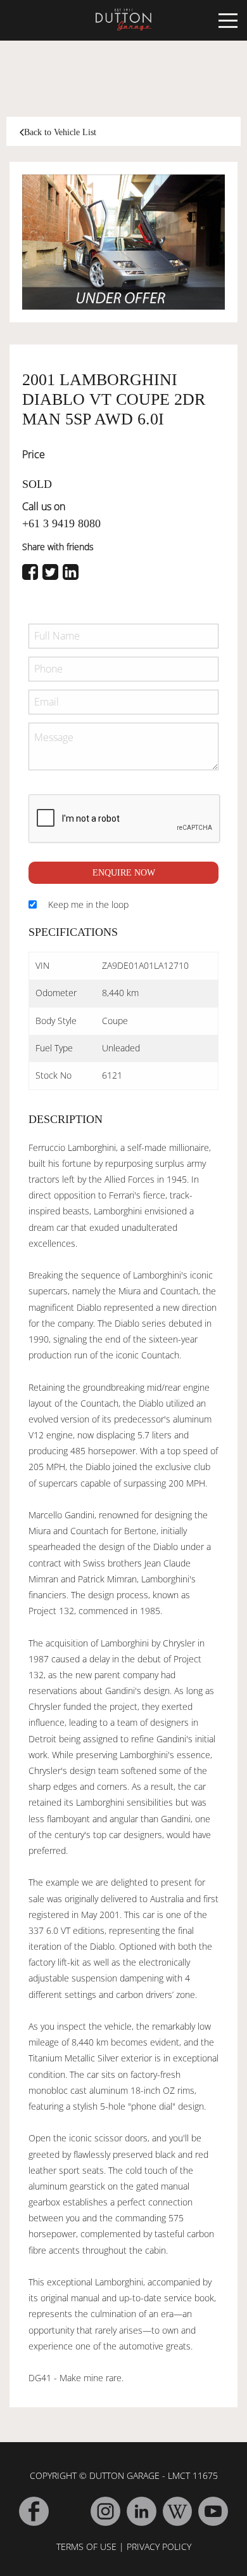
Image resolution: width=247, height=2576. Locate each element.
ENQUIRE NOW (124, 873)
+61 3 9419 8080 (61, 523)
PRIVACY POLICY (159, 2546)
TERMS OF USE (86, 2546)
